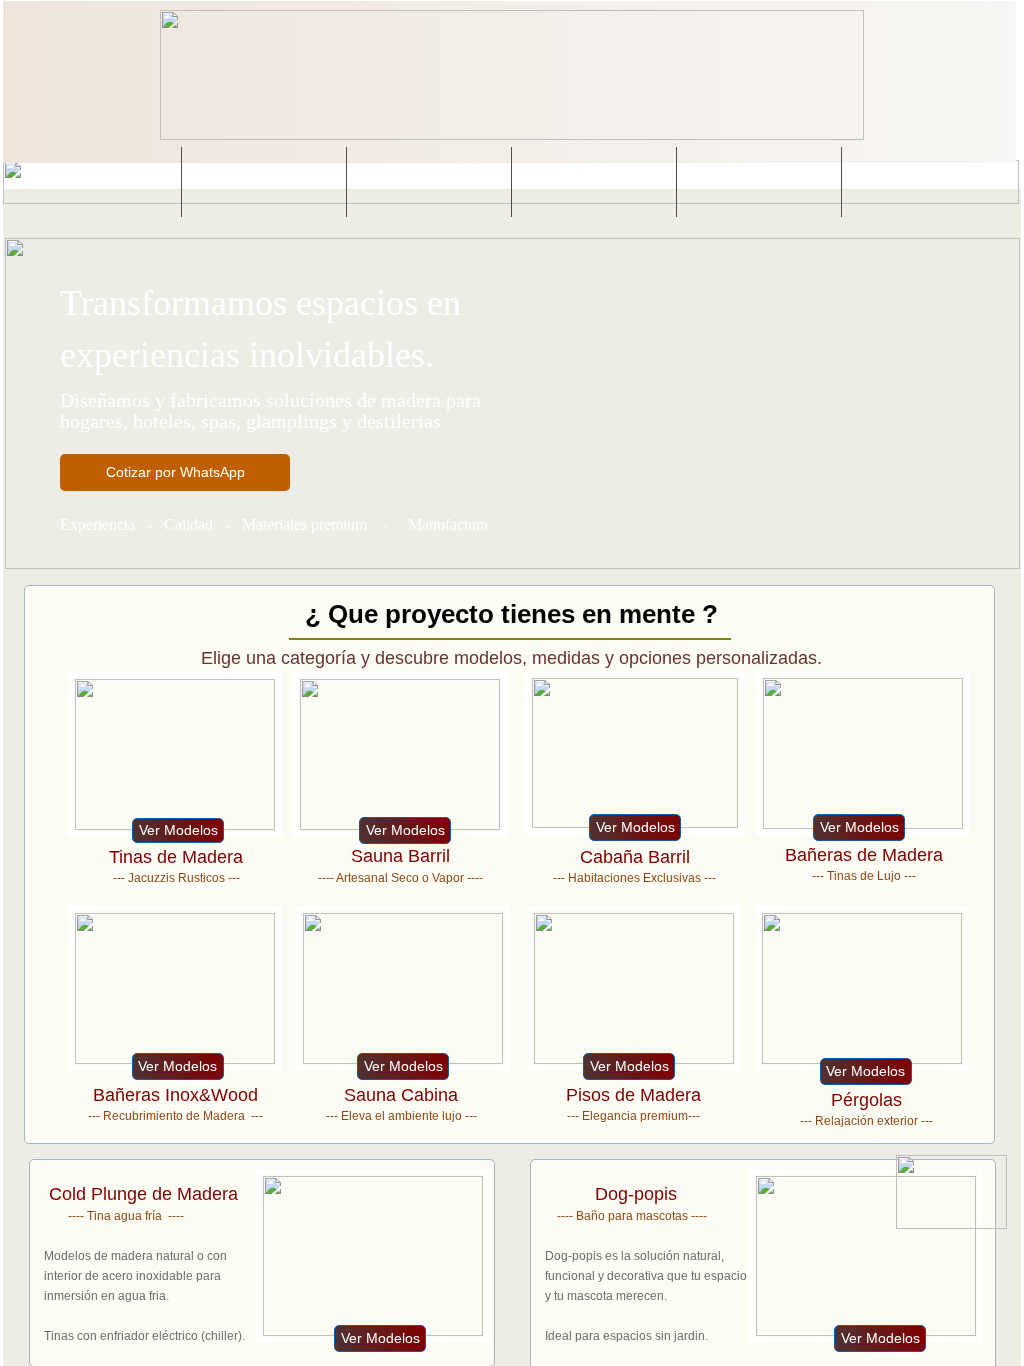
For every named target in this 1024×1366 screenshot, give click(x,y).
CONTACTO (925, 181)
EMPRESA (99, 181)
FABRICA (759, 181)
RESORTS (429, 181)
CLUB (594, 181)
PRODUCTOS (264, 181)
